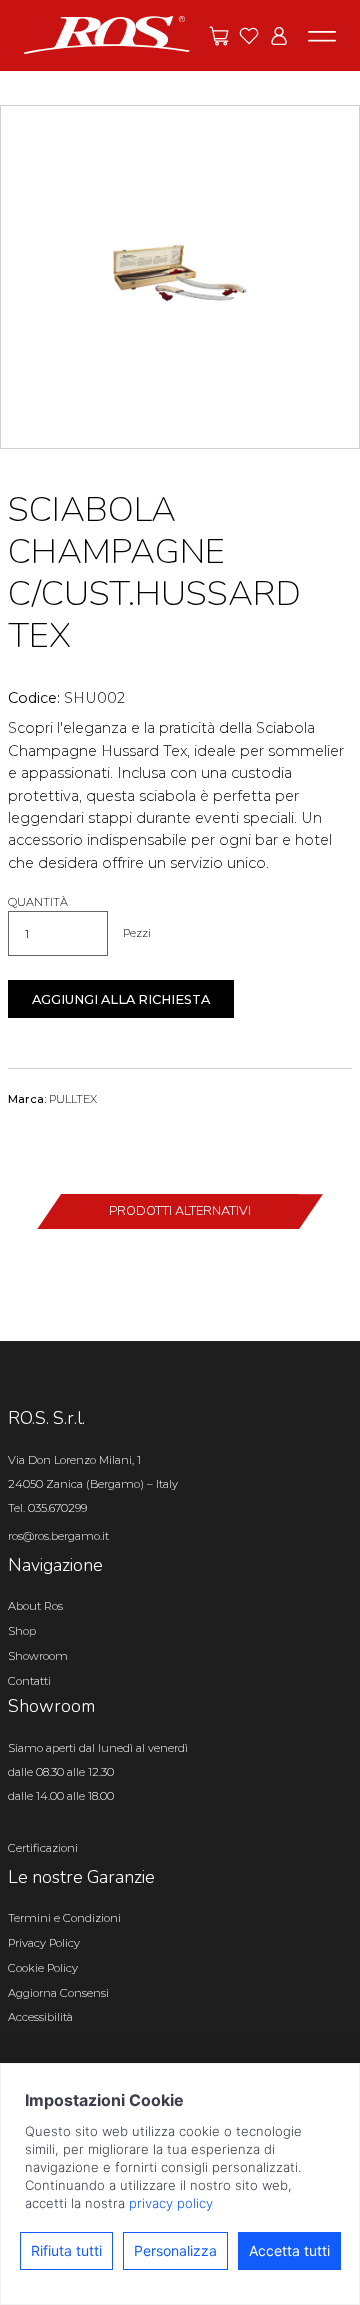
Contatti (29, 1681)
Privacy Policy (44, 1943)
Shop (22, 1631)
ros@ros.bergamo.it (58, 1536)
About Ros (35, 1606)
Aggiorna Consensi (58, 1993)
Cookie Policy (43, 1968)
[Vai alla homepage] (107, 34)
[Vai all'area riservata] (279, 36)
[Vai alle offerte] (219, 36)
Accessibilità (40, 2017)
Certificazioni (43, 1848)
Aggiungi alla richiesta (121, 999)
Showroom (38, 1656)
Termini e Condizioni (64, 1918)
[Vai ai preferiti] (249, 36)
